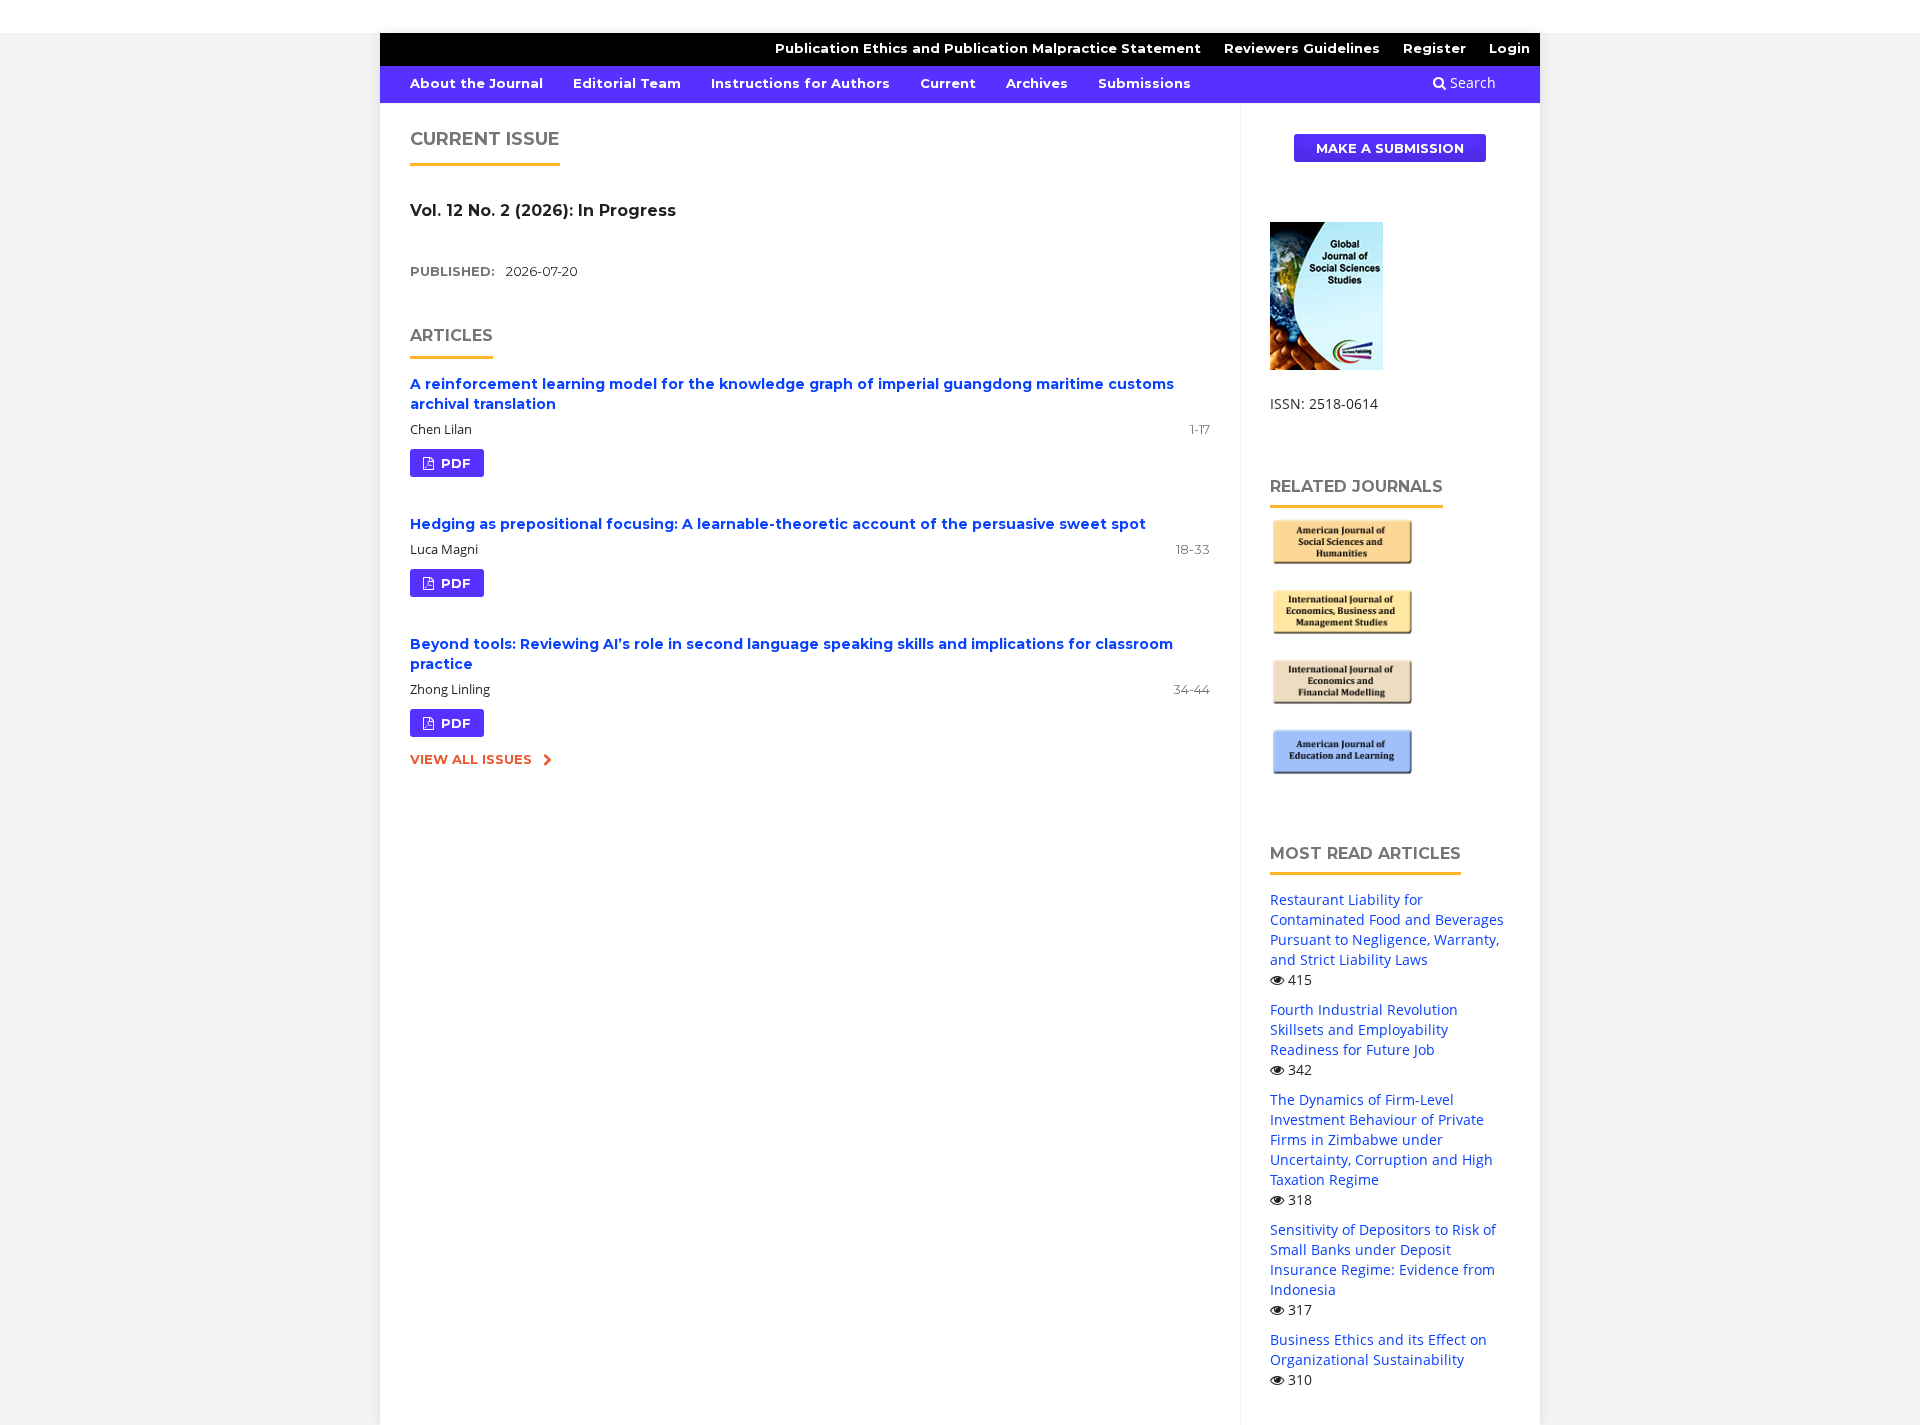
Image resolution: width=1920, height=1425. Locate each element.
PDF (454, 463)
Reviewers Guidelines (1302, 48)
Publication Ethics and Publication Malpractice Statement (988, 48)
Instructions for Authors (800, 83)
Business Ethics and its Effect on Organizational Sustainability (1378, 1349)
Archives (1037, 83)
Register (1434, 48)
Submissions (1144, 83)
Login (1509, 48)
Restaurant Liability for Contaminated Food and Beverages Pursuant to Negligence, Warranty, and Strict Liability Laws (1387, 929)
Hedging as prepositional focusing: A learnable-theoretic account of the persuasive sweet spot (778, 524)
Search (1471, 82)
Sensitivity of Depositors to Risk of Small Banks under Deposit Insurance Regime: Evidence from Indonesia (1383, 1259)
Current (948, 83)
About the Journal (476, 83)
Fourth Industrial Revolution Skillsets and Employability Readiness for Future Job (1364, 1029)
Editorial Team (627, 83)
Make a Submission (1390, 148)
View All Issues (471, 759)
